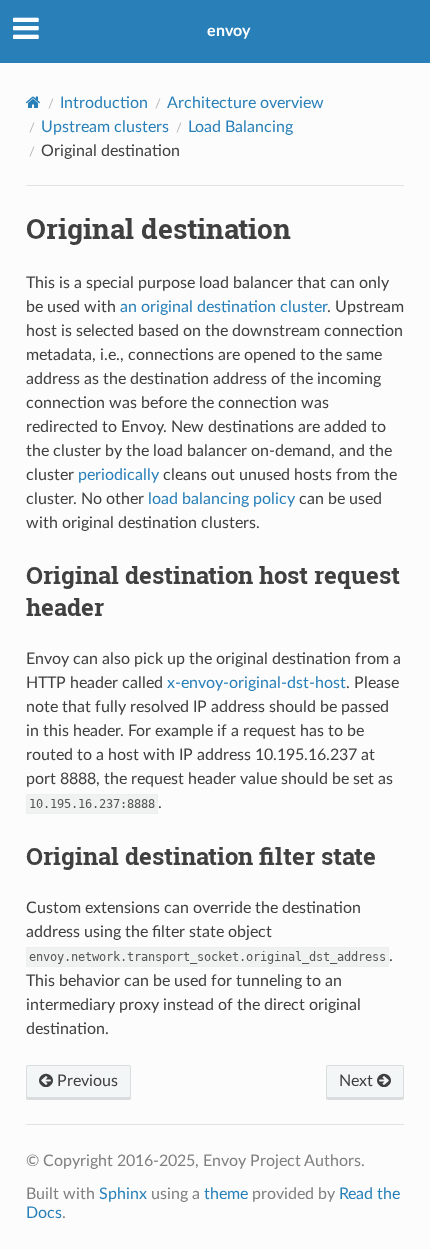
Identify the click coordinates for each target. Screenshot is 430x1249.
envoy (228, 31)
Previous (85, 1081)
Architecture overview (245, 103)
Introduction (104, 103)
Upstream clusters (105, 127)
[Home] (33, 102)
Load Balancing (240, 127)
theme (226, 1194)
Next (358, 1081)
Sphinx (123, 1194)
